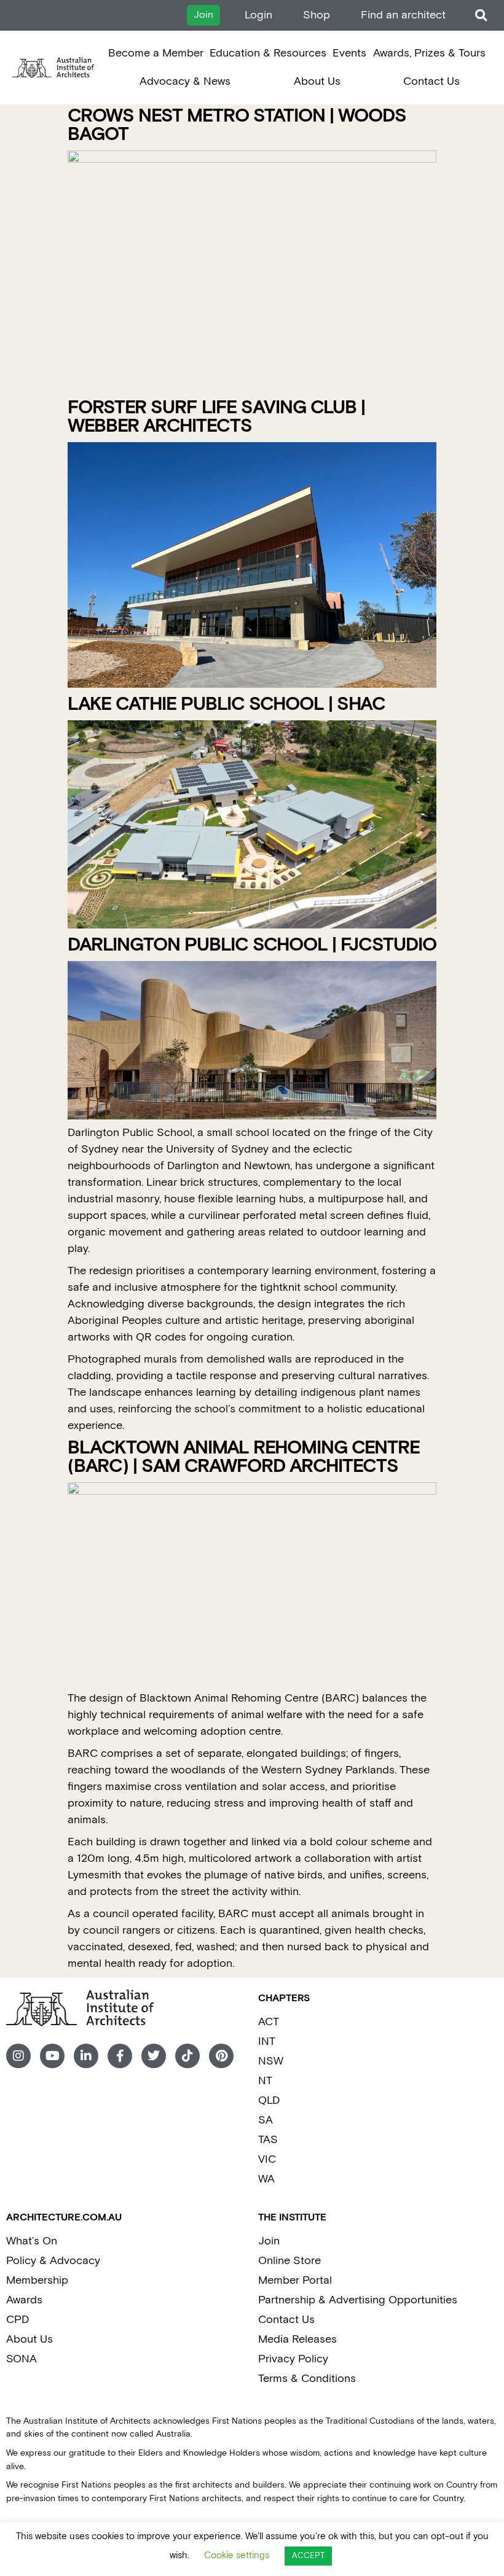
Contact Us (431, 81)
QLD (269, 2100)
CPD (18, 2320)
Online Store (289, 2261)
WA (266, 2179)
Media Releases (297, 2339)
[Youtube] (52, 2056)
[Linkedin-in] (86, 2056)
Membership (37, 2280)
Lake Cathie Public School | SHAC (226, 705)
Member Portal (295, 2280)
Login (258, 15)
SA (266, 2120)
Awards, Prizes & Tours (429, 53)
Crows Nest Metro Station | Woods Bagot (237, 126)
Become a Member (156, 53)
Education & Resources (268, 53)
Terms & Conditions (307, 2379)
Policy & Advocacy (53, 2261)
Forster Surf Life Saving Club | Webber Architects (216, 417)
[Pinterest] (221, 2056)
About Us (317, 81)
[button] (481, 16)
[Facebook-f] (120, 2056)
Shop (317, 15)
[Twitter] (154, 2056)
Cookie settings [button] (237, 2555)
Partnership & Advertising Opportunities (358, 2300)
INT (267, 2041)
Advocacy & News (185, 81)
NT (265, 2081)
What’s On (32, 2241)
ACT (269, 2022)
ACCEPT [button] (308, 2556)
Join (269, 2241)
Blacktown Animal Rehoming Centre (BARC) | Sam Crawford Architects (244, 1457)
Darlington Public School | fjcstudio (252, 945)
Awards (24, 2300)
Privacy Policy (293, 2359)
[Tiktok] (187, 2056)
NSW (271, 2061)
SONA (22, 2359)
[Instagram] (18, 2056)
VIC (267, 2159)
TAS (268, 2140)
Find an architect (403, 15)
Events (349, 53)
